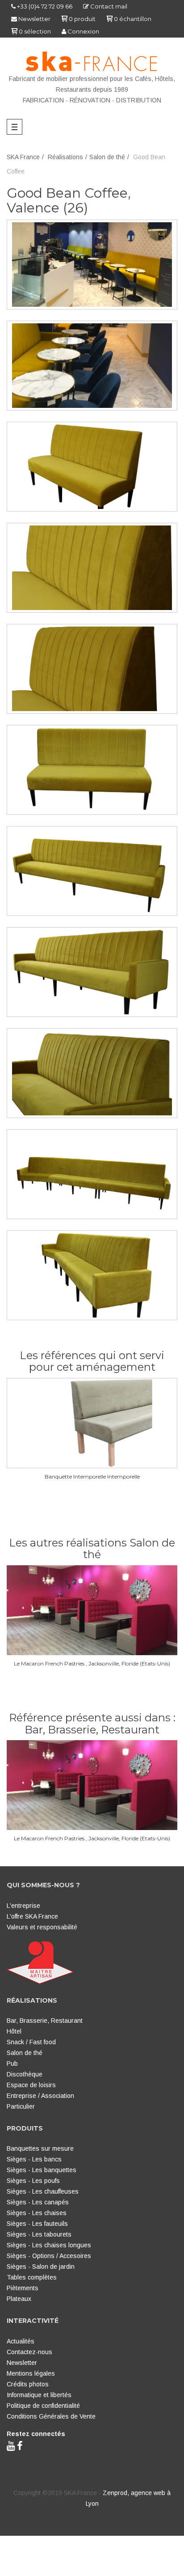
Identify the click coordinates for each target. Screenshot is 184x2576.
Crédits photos (28, 2384)
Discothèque (25, 2074)
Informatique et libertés (39, 2395)
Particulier (21, 2106)
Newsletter (34, 19)
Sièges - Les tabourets (39, 2234)
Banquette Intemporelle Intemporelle (92, 1477)
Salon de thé (107, 157)
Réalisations (65, 157)
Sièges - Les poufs (33, 2181)
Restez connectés (36, 2434)
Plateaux (19, 2299)
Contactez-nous (29, 2352)
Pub (12, 2063)
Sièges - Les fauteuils (37, 2224)
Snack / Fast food (31, 2042)
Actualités (21, 2341)
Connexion (83, 31)
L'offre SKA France (32, 1916)
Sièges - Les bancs (34, 2159)
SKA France (23, 157)
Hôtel (14, 2031)
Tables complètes (32, 2277)
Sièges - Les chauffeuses (43, 2191)
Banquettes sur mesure (40, 2148)
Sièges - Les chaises (37, 2213)
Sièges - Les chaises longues (49, 2245)
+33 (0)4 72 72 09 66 (44, 6)
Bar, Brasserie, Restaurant (45, 2021)
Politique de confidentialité (43, 2406)
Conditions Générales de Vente (51, 2416)
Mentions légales (31, 2373)
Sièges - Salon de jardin (41, 2267)
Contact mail (108, 6)
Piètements (23, 2288)
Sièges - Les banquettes (42, 2170)
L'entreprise (23, 1906)
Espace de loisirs (31, 2085)
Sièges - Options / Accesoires (49, 2256)
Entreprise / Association (40, 2096)
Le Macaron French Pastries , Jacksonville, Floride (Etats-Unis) (92, 1663)
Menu (17, 127)
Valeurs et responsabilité (42, 1927)
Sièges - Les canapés (38, 2202)
